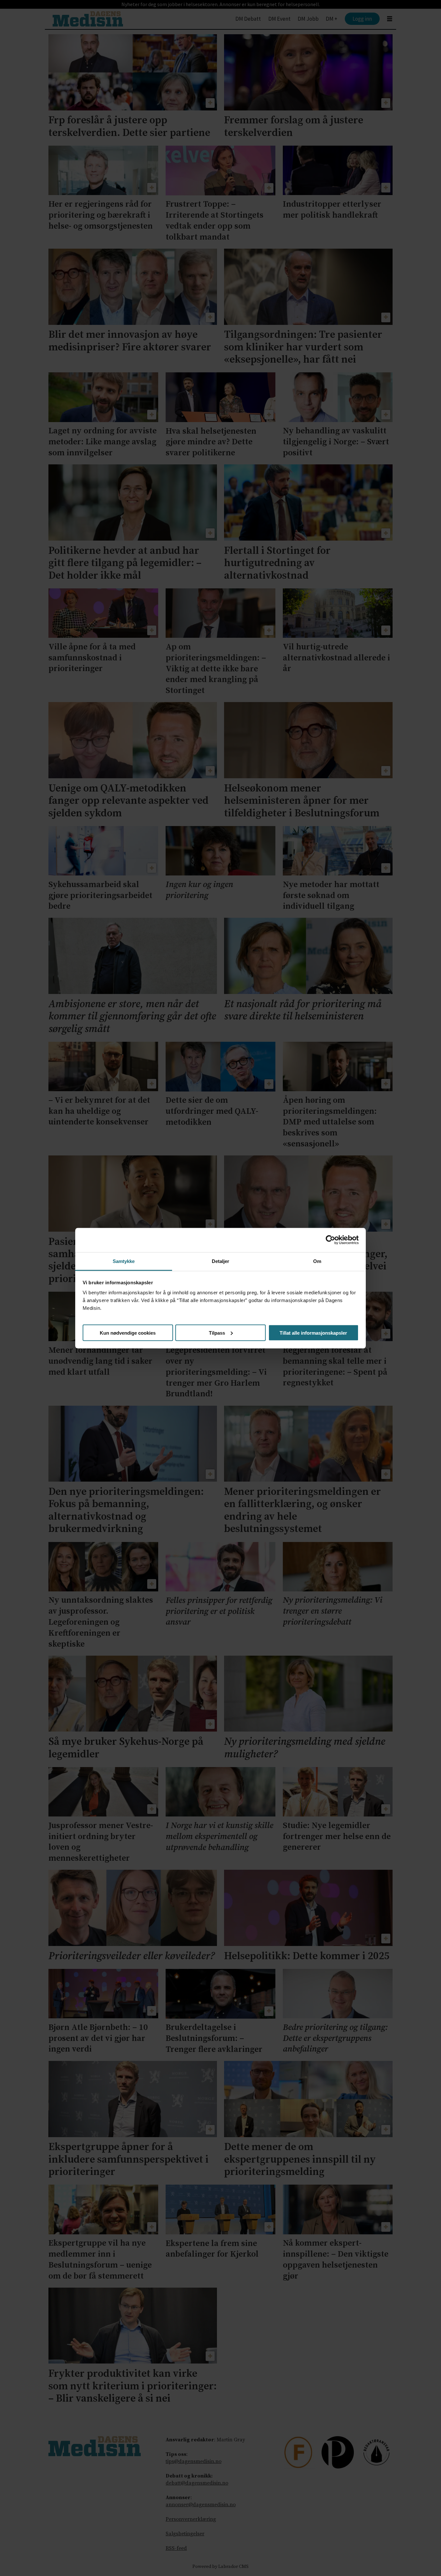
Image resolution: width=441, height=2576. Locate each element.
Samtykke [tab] (124, 1261)
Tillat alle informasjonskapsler (313, 1333)
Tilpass (217, 1333)
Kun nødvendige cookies (128, 1333)
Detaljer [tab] (221, 1261)
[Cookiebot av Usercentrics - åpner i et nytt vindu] (330, 1240)
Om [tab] (317, 1261)
